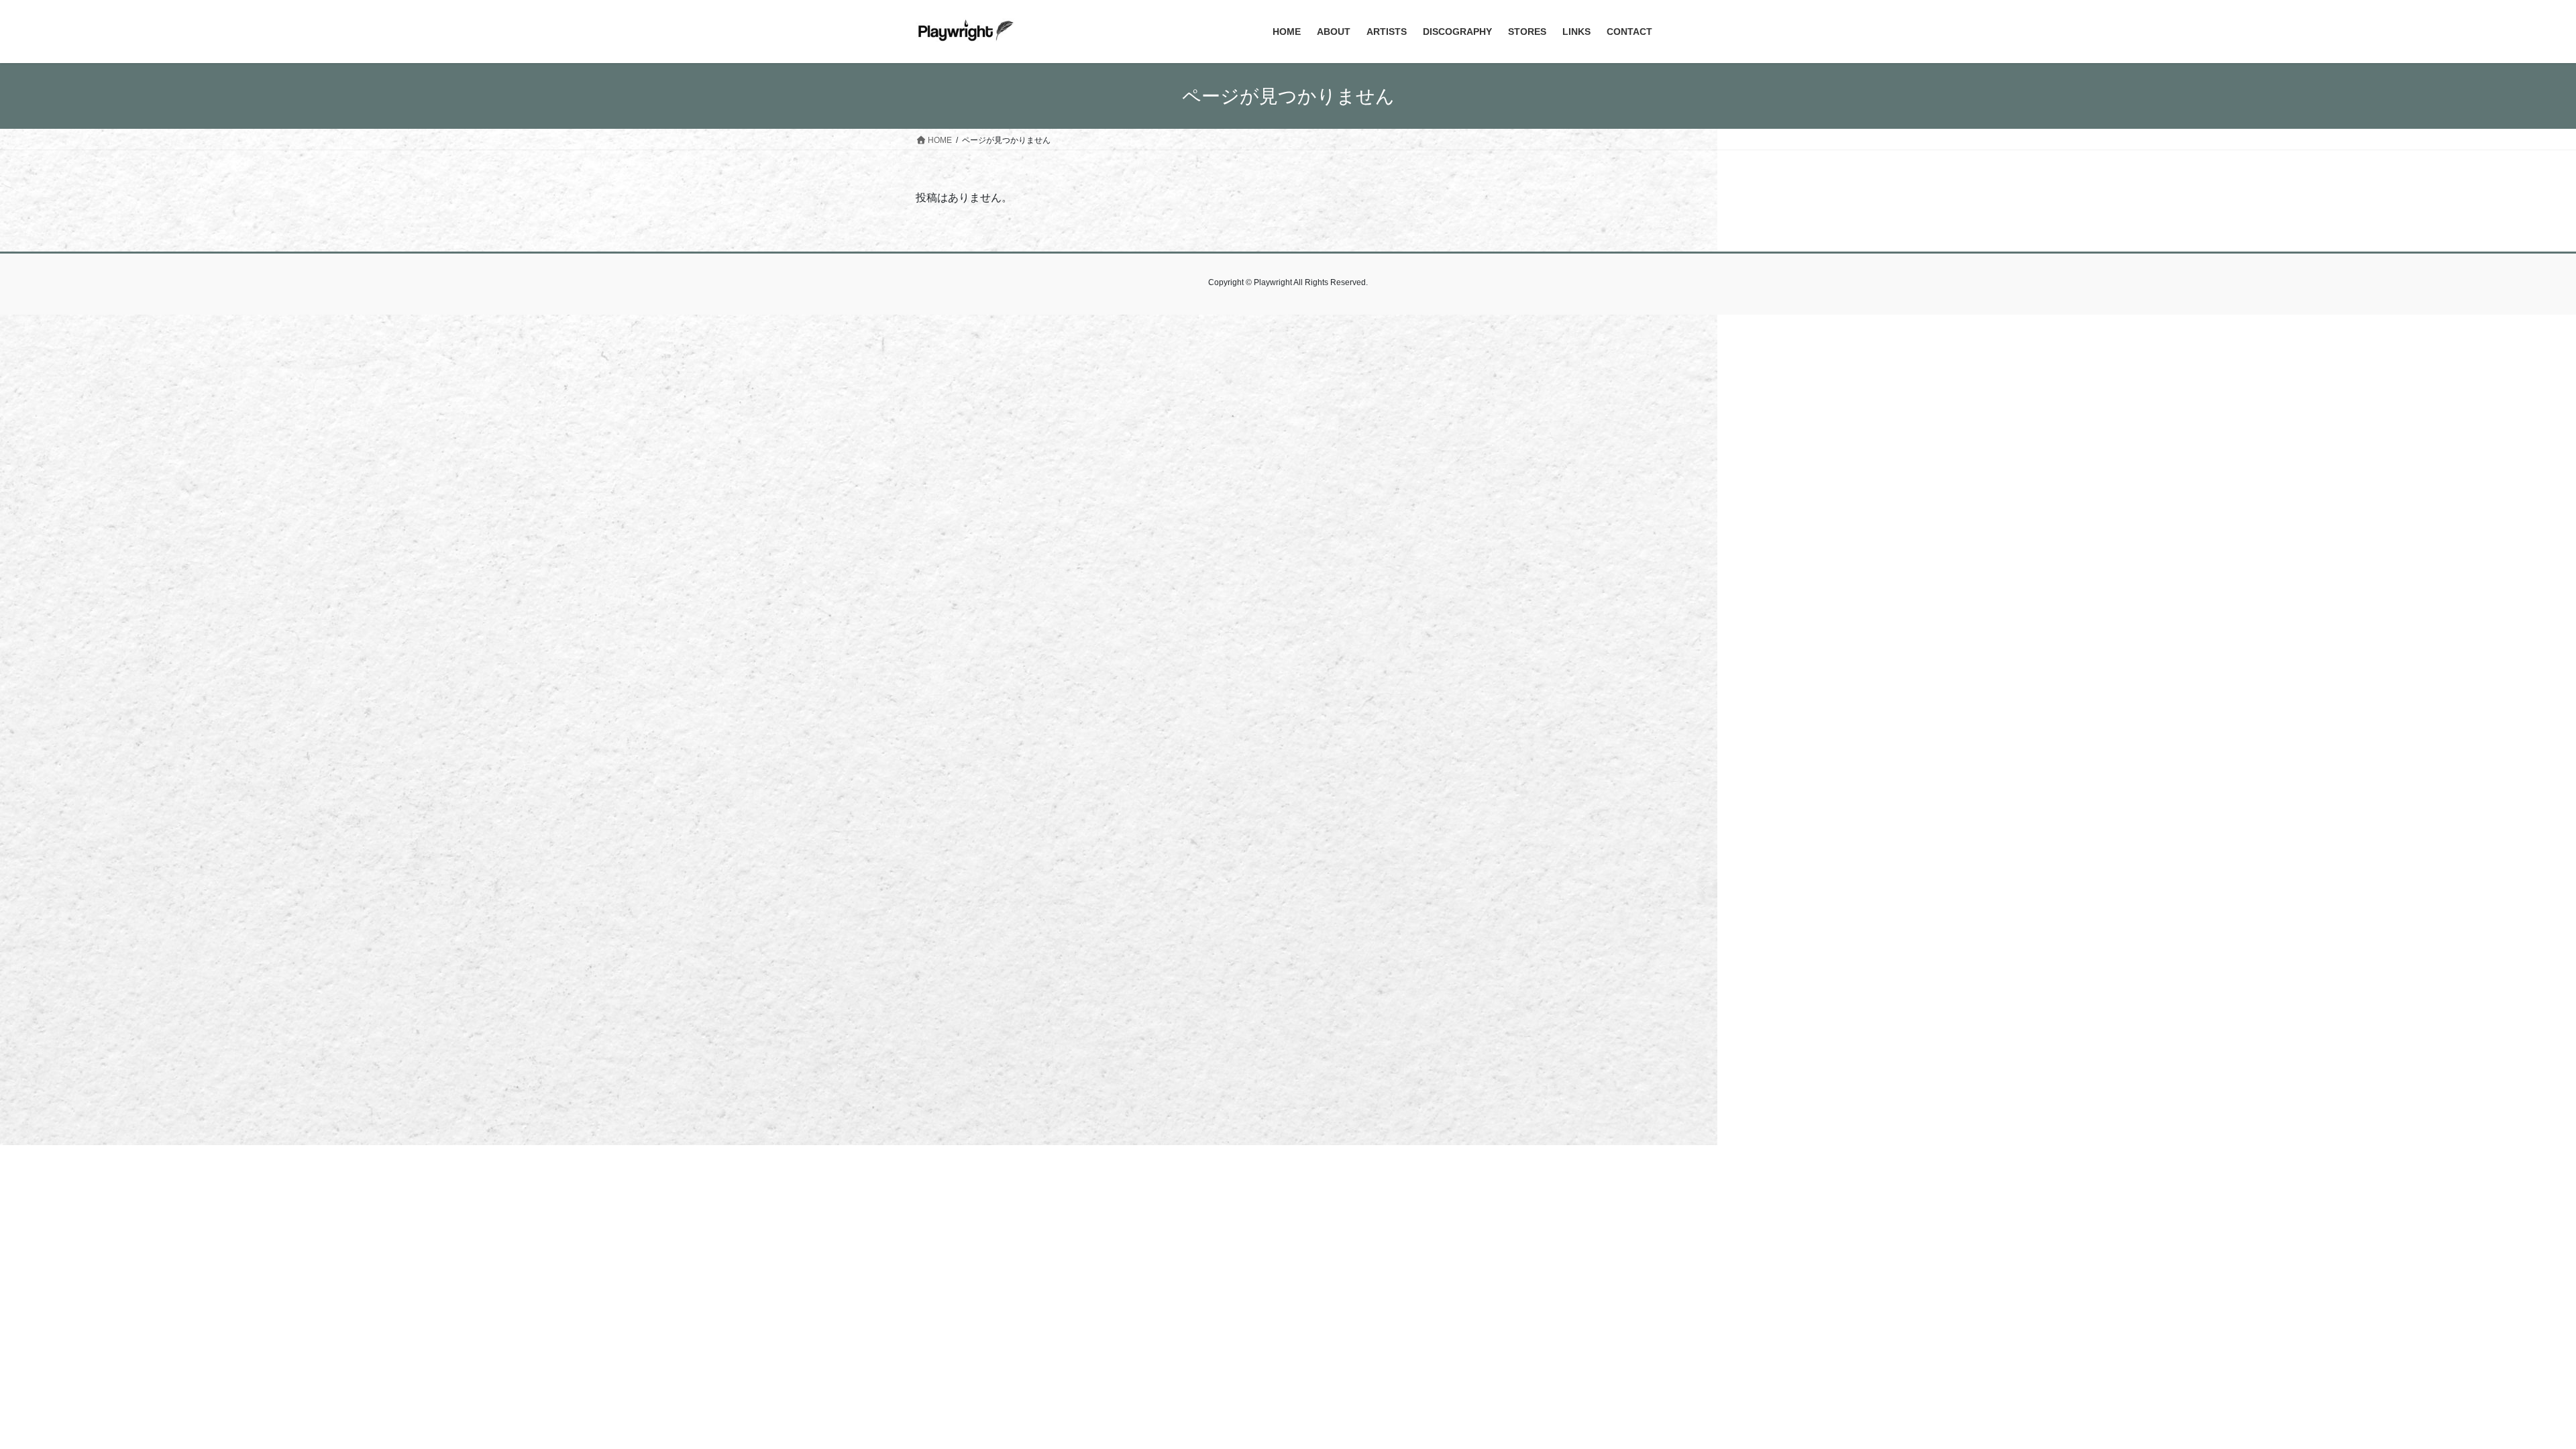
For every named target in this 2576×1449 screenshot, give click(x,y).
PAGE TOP (2509, 1394)
